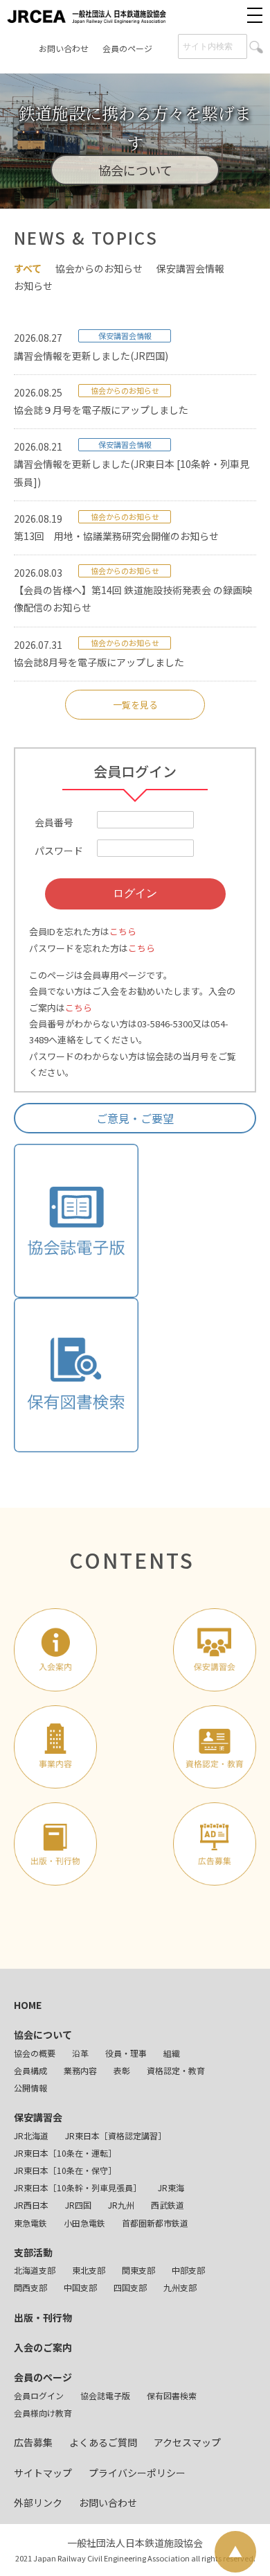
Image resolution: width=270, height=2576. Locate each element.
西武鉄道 (168, 2205)
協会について (43, 2035)
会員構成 (30, 2070)
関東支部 (138, 2270)
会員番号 (54, 822)
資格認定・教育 (176, 2070)
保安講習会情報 (190, 268)
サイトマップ (43, 2473)
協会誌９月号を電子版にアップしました (101, 410)
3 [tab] (135, 191)
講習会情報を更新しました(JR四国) (91, 356)
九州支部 (180, 2287)
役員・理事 (126, 2053)
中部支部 (188, 2270)
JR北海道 (31, 2135)
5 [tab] (177, 191)
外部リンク (38, 2503)
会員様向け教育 (43, 2413)
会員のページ (127, 48)
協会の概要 (35, 2053)
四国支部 (130, 2287)
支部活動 (33, 2252)
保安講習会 (38, 2117)
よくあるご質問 (103, 2442)
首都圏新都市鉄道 (155, 2223)
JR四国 (78, 2205)
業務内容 (80, 2070)
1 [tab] (93, 191)
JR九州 (121, 2205)
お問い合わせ (64, 48)
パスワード (59, 851)
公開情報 (30, 2088)
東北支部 (89, 2270)
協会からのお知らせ (99, 268)
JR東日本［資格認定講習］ (116, 2135)
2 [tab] (114, 191)
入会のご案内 (43, 2347)
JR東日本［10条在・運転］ (65, 2153)
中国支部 (80, 2287)
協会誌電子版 (105, 2395)
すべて (28, 268)
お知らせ (33, 286)
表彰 (122, 2070)
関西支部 (30, 2287)
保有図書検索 (172, 2395)
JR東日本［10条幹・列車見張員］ (78, 2187)
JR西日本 (31, 2205)
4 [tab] (156, 191)
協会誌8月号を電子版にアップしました (99, 662)
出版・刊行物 (43, 2317)
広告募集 (33, 2442)
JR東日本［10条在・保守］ (65, 2170)
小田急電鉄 (84, 2223)
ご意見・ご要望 (135, 1118)
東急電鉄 (30, 2223)
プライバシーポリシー (137, 2473)
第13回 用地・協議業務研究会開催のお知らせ (116, 536)
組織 (172, 2053)
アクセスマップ (187, 2442)
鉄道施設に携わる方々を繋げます (135, 128)
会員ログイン (39, 2395)
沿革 (80, 2053)
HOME (28, 2005)
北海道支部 (35, 2270)
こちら (123, 931)
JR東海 (171, 2187)
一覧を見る (135, 705)
